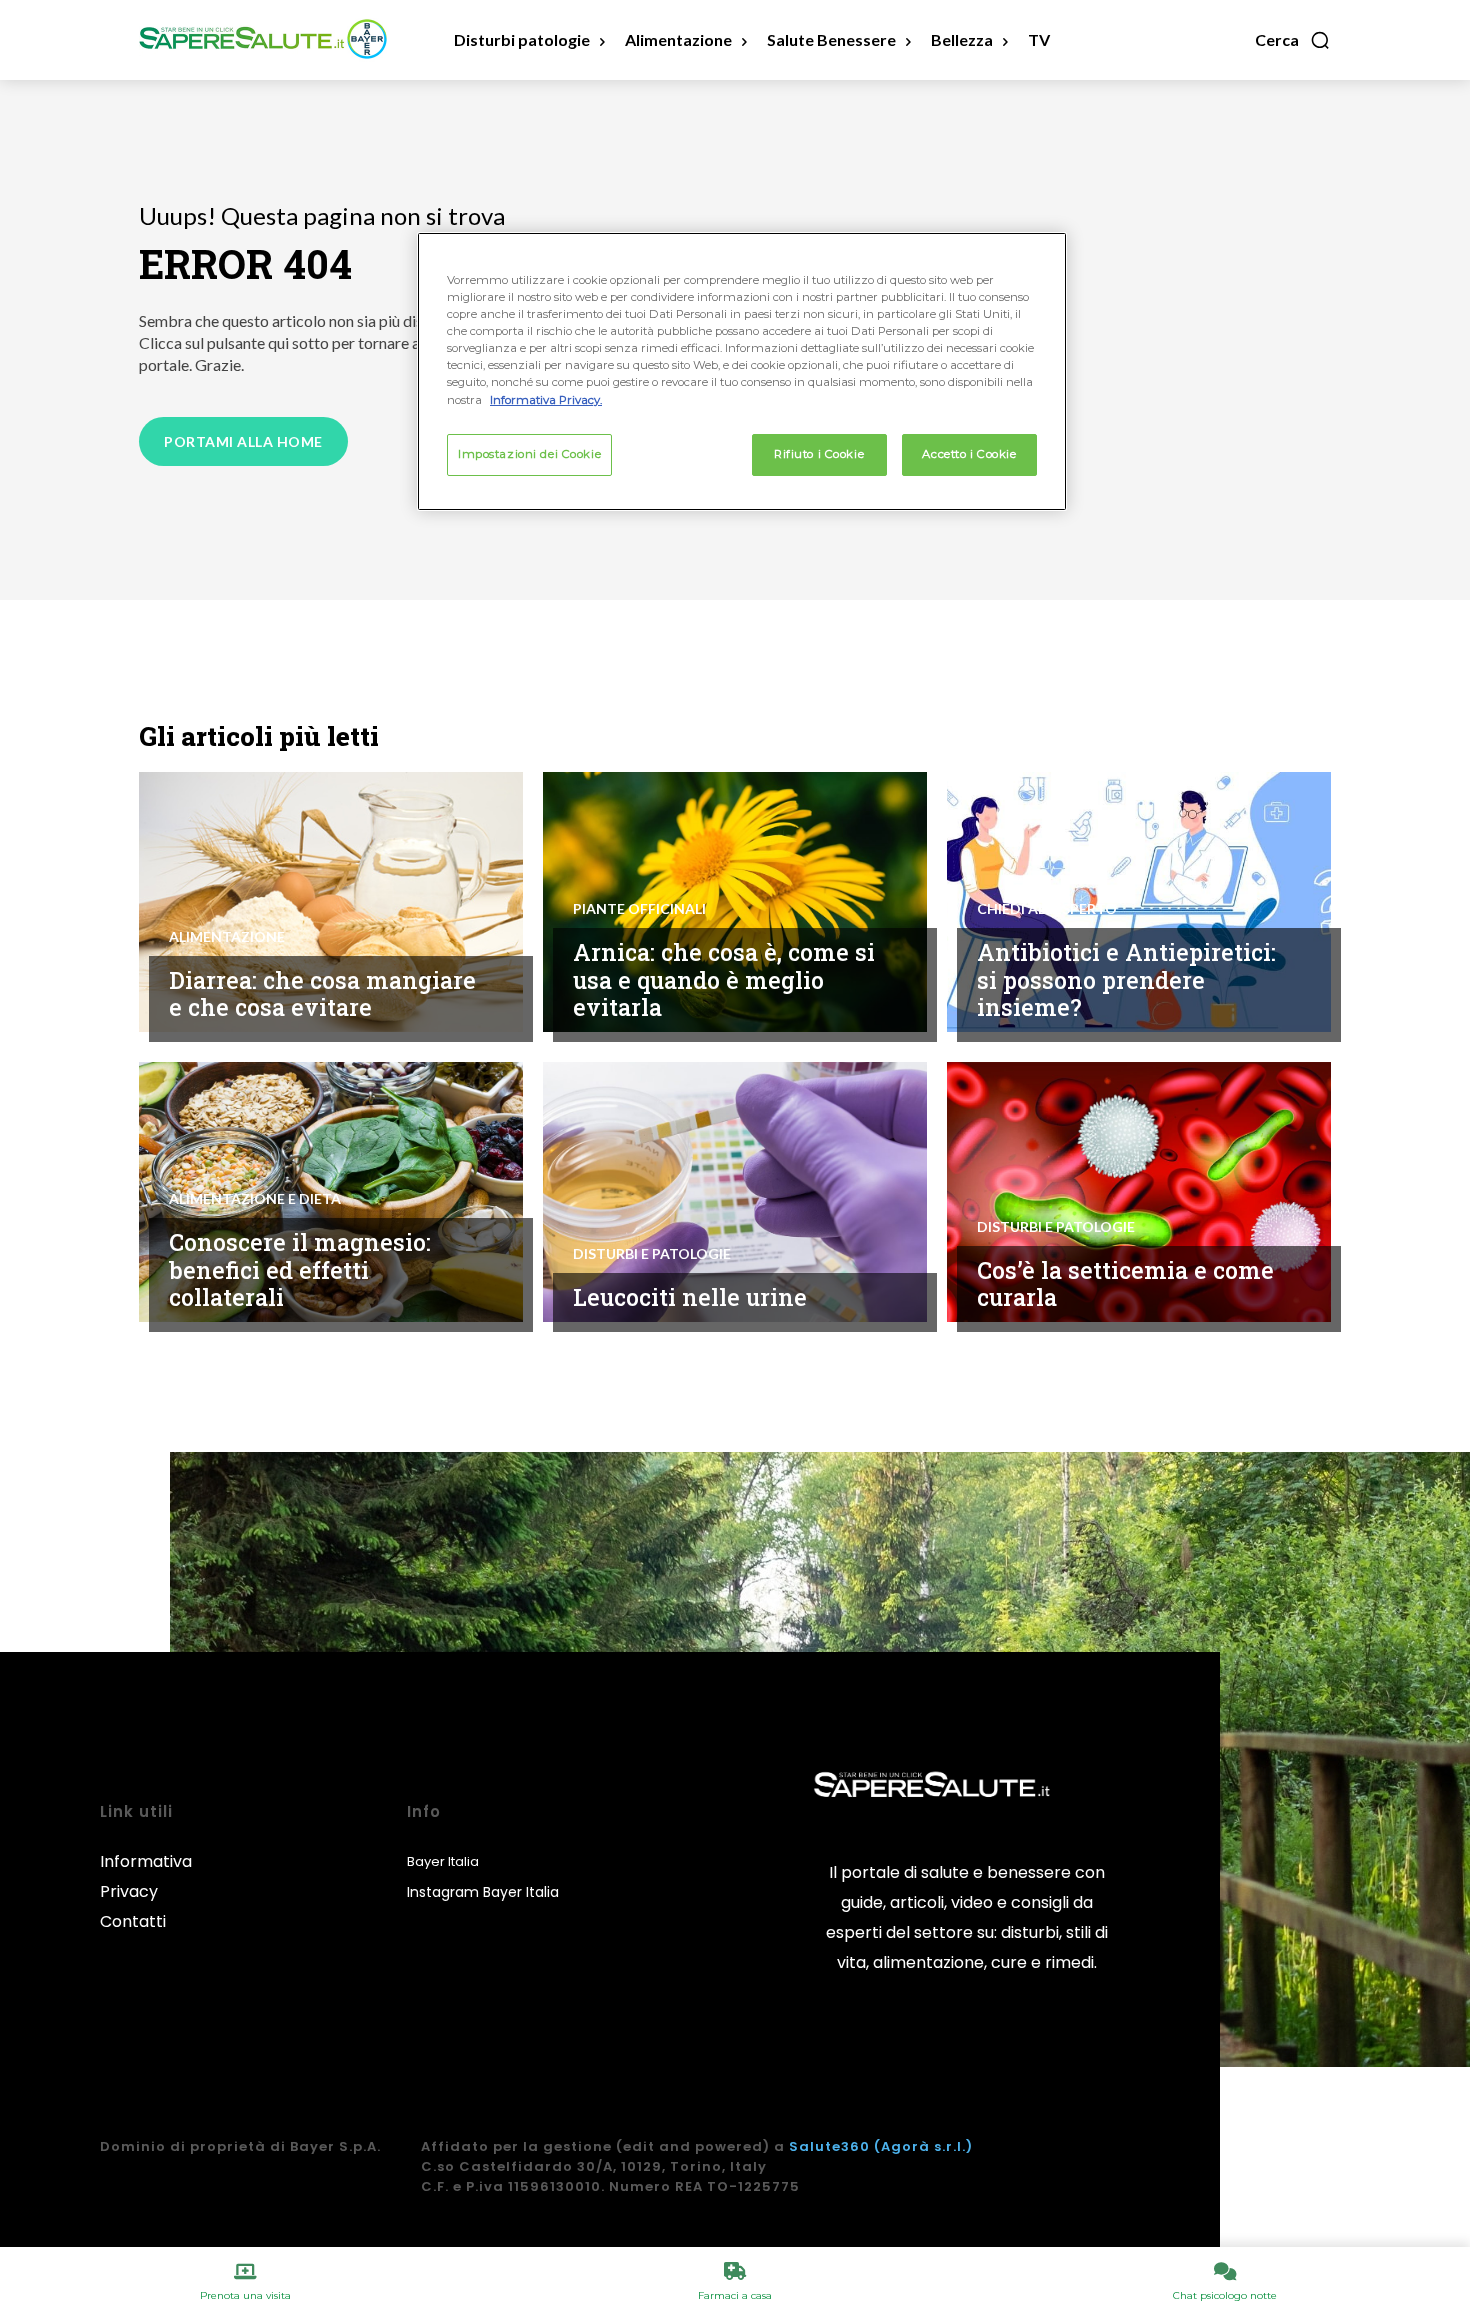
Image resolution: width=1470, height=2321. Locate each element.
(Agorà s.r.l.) (923, 2146)
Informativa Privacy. (546, 400)
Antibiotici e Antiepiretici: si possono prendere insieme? (1126, 979)
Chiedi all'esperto (1047, 909)
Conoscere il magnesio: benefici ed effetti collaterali (300, 1269)
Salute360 (829, 2146)
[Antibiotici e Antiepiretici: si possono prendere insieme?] (1139, 902)
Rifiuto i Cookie (819, 454)
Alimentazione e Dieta (255, 1199)
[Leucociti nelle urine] (735, 1192)
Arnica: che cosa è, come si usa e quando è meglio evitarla (724, 979)
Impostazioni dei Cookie (529, 454)
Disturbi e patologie (652, 1254)
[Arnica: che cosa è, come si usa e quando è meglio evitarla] (735, 902)
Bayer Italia (443, 1861)
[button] (1293, 40)
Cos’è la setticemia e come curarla (1125, 1284)
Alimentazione (227, 937)
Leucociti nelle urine (690, 1297)
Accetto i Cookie (969, 454)
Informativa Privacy (146, 1876)
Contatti (133, 1921)
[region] (742, 371)
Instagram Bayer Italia (483, 1892)
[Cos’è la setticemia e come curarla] (1139, 1192)
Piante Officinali (639, 909)
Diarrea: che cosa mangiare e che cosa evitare (322, 994)
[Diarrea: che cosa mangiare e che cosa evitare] (331, 902)
